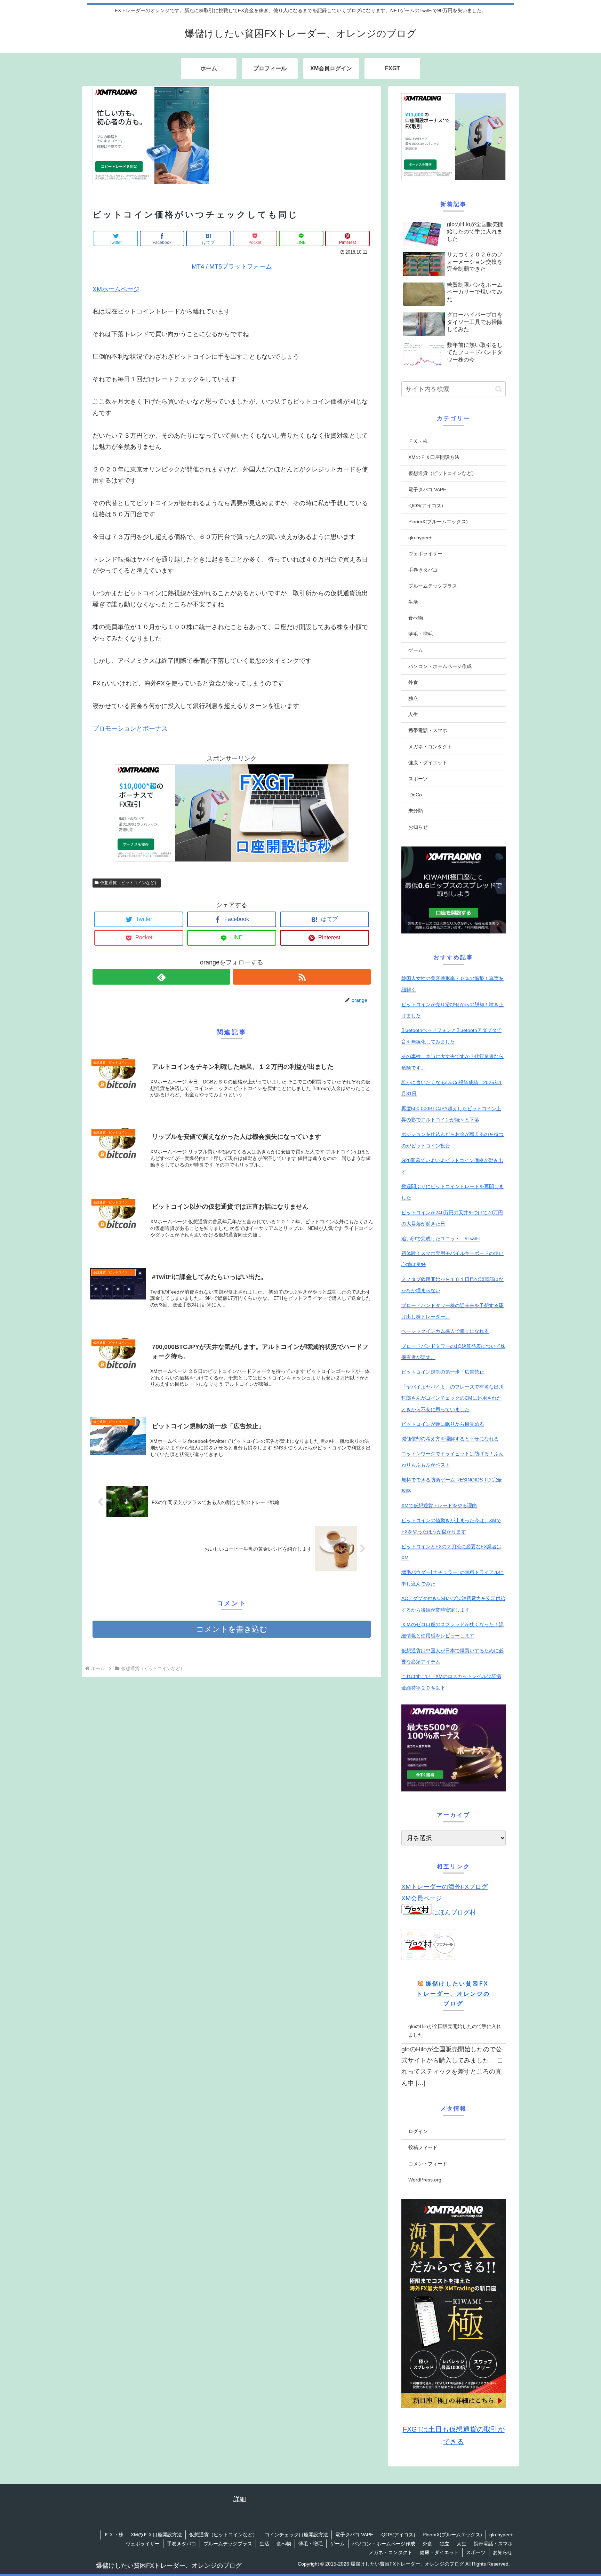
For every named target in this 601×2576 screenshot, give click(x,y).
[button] (499, 389)
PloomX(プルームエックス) (438, 522)
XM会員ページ (422, 1898)
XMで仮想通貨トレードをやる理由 (439, 1505)
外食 (413, 682)
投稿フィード (423, 2147)
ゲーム (416, 650)
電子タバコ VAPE (427, 490)
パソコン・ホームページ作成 (440, 666)
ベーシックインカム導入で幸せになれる (445, 1331)
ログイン (418, 2131)
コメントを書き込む (232, 1629)
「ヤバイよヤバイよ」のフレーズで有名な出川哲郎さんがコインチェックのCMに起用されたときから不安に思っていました (452, 1398)
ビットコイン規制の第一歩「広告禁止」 (445, 1372)
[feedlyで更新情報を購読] (161, 977)
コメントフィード (428, 2164)
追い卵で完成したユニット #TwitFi (441, 1239)
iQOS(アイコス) (426, 506)
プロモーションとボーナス (130, 729)
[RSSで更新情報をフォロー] (302, 977)
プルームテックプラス (433, 586)
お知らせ (418, 827)
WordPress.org (425, 2180)
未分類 (416, 811)
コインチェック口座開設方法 (296, 2535)
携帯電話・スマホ (428, 730)
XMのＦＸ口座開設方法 (434, 457)
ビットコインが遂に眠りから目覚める (443, 1424)
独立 (413, 698)
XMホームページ (116, 289)
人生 (413, 714)
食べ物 (416, 618)
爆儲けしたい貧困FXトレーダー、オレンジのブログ (453, 1994)
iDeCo (415, 795)
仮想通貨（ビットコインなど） (129, 883)
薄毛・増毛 (420, 634)
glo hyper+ (420, 538)
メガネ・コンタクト (430, 747)
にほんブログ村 (454, 1913)
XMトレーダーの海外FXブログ (444, 1887)
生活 (413, 602)
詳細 (240, 2499)
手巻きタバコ (423, 570)
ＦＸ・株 (418, 441)
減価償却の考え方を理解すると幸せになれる (450, 1439)
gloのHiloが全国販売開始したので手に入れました (455, 2031)
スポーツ (418, 779)
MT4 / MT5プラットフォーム (232, 267)
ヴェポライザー (425, 554)
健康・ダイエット (428, 763)
